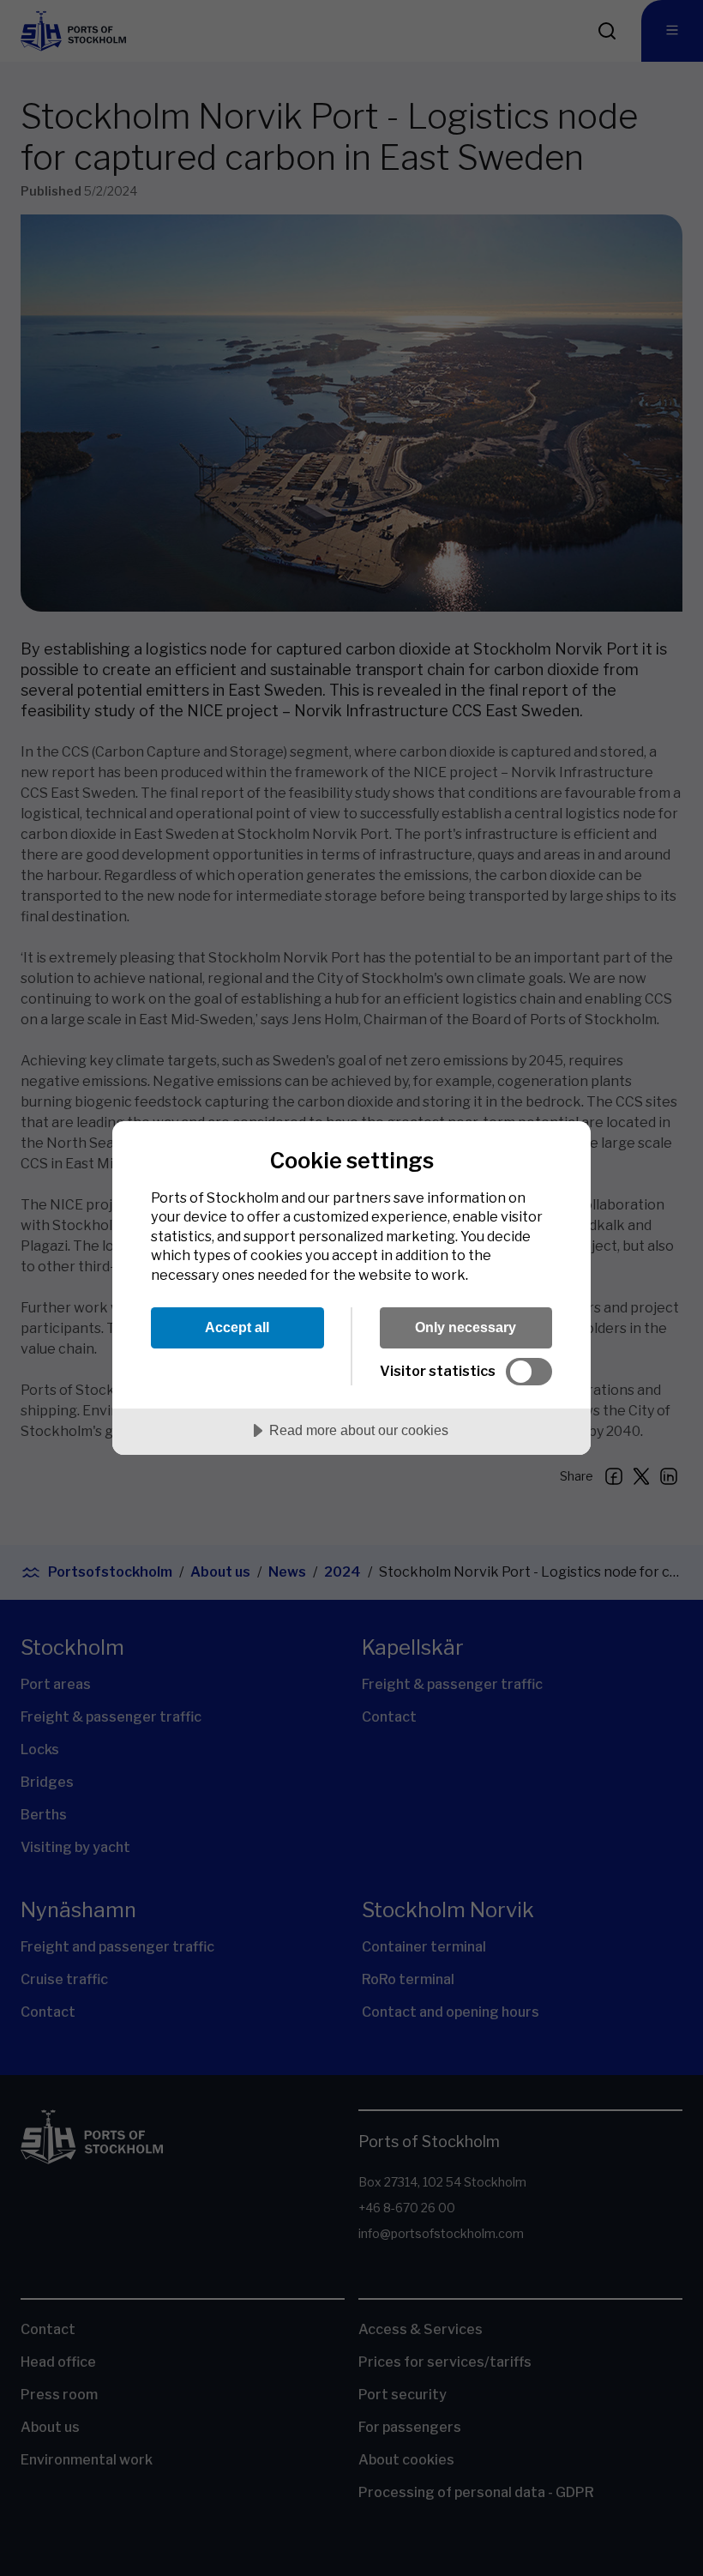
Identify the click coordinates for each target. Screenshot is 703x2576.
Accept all (237, 1327)
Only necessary (466, 1327)
